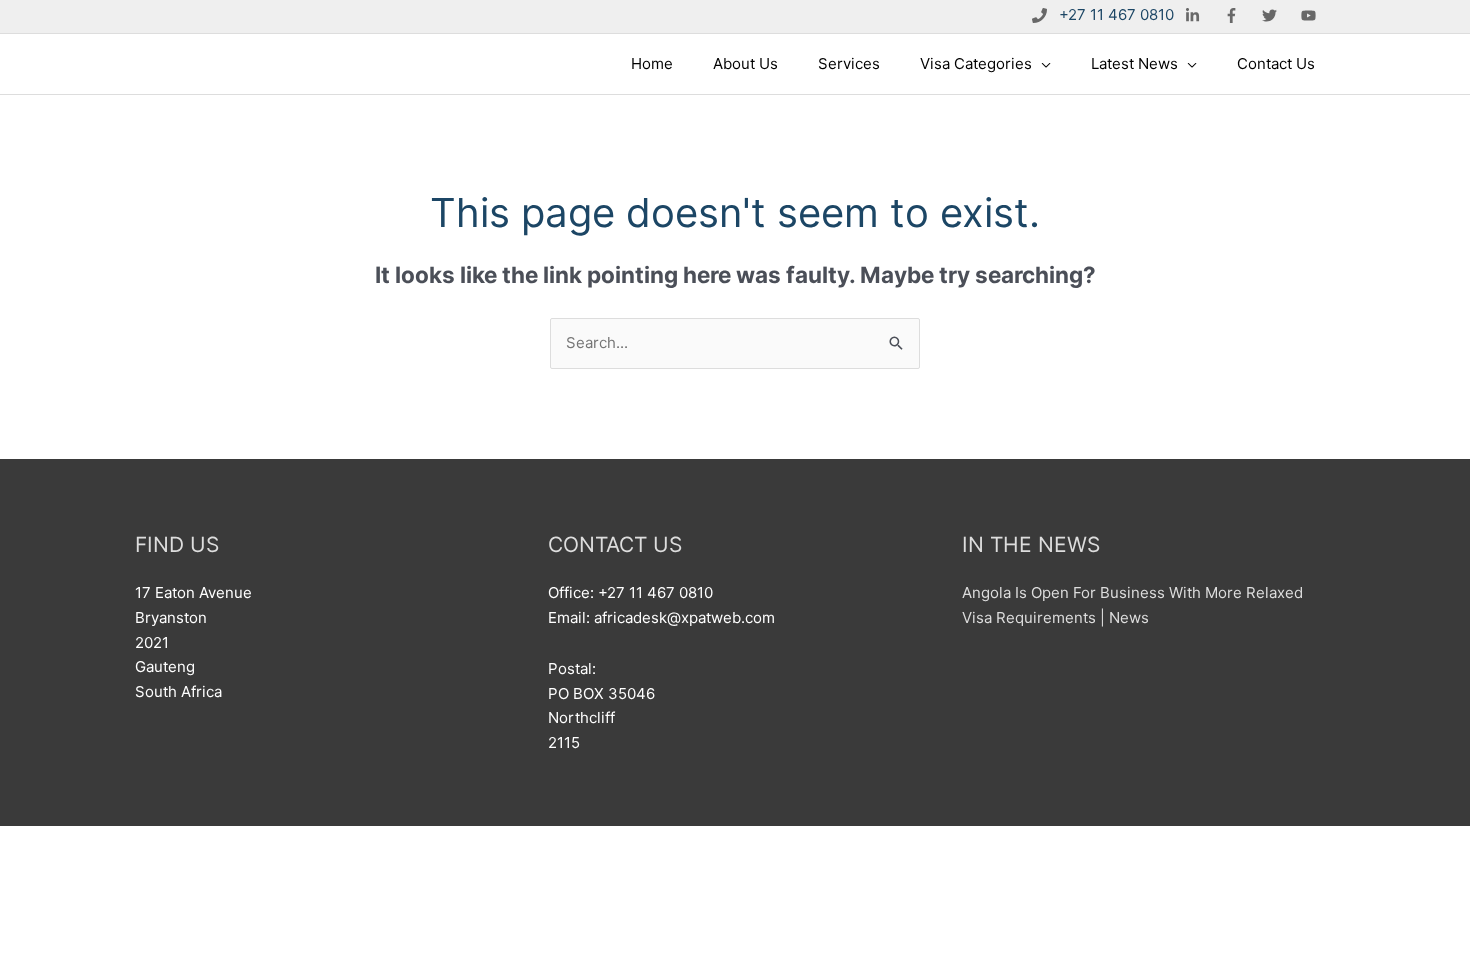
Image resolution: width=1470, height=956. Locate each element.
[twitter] (1272, 15)
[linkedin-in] (1195, 15)
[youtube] (1310, 15)
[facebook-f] (1233, 15)
